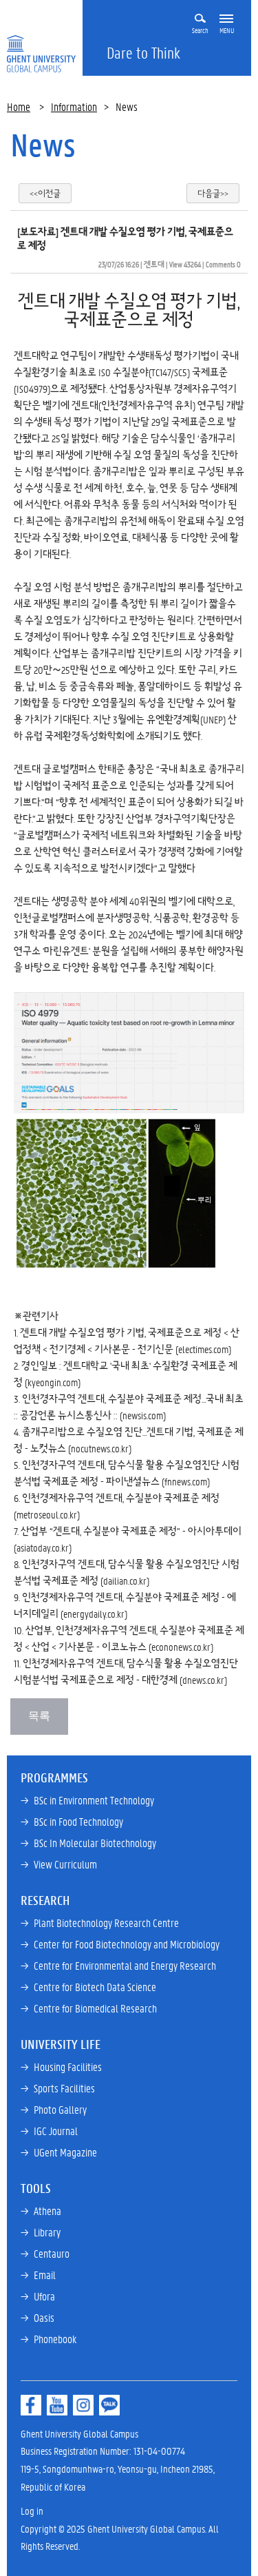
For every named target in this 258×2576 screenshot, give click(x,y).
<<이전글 (45, 193)
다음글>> (213, 193)
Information (74, 106)
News (43, 145)
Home (19, 106)
